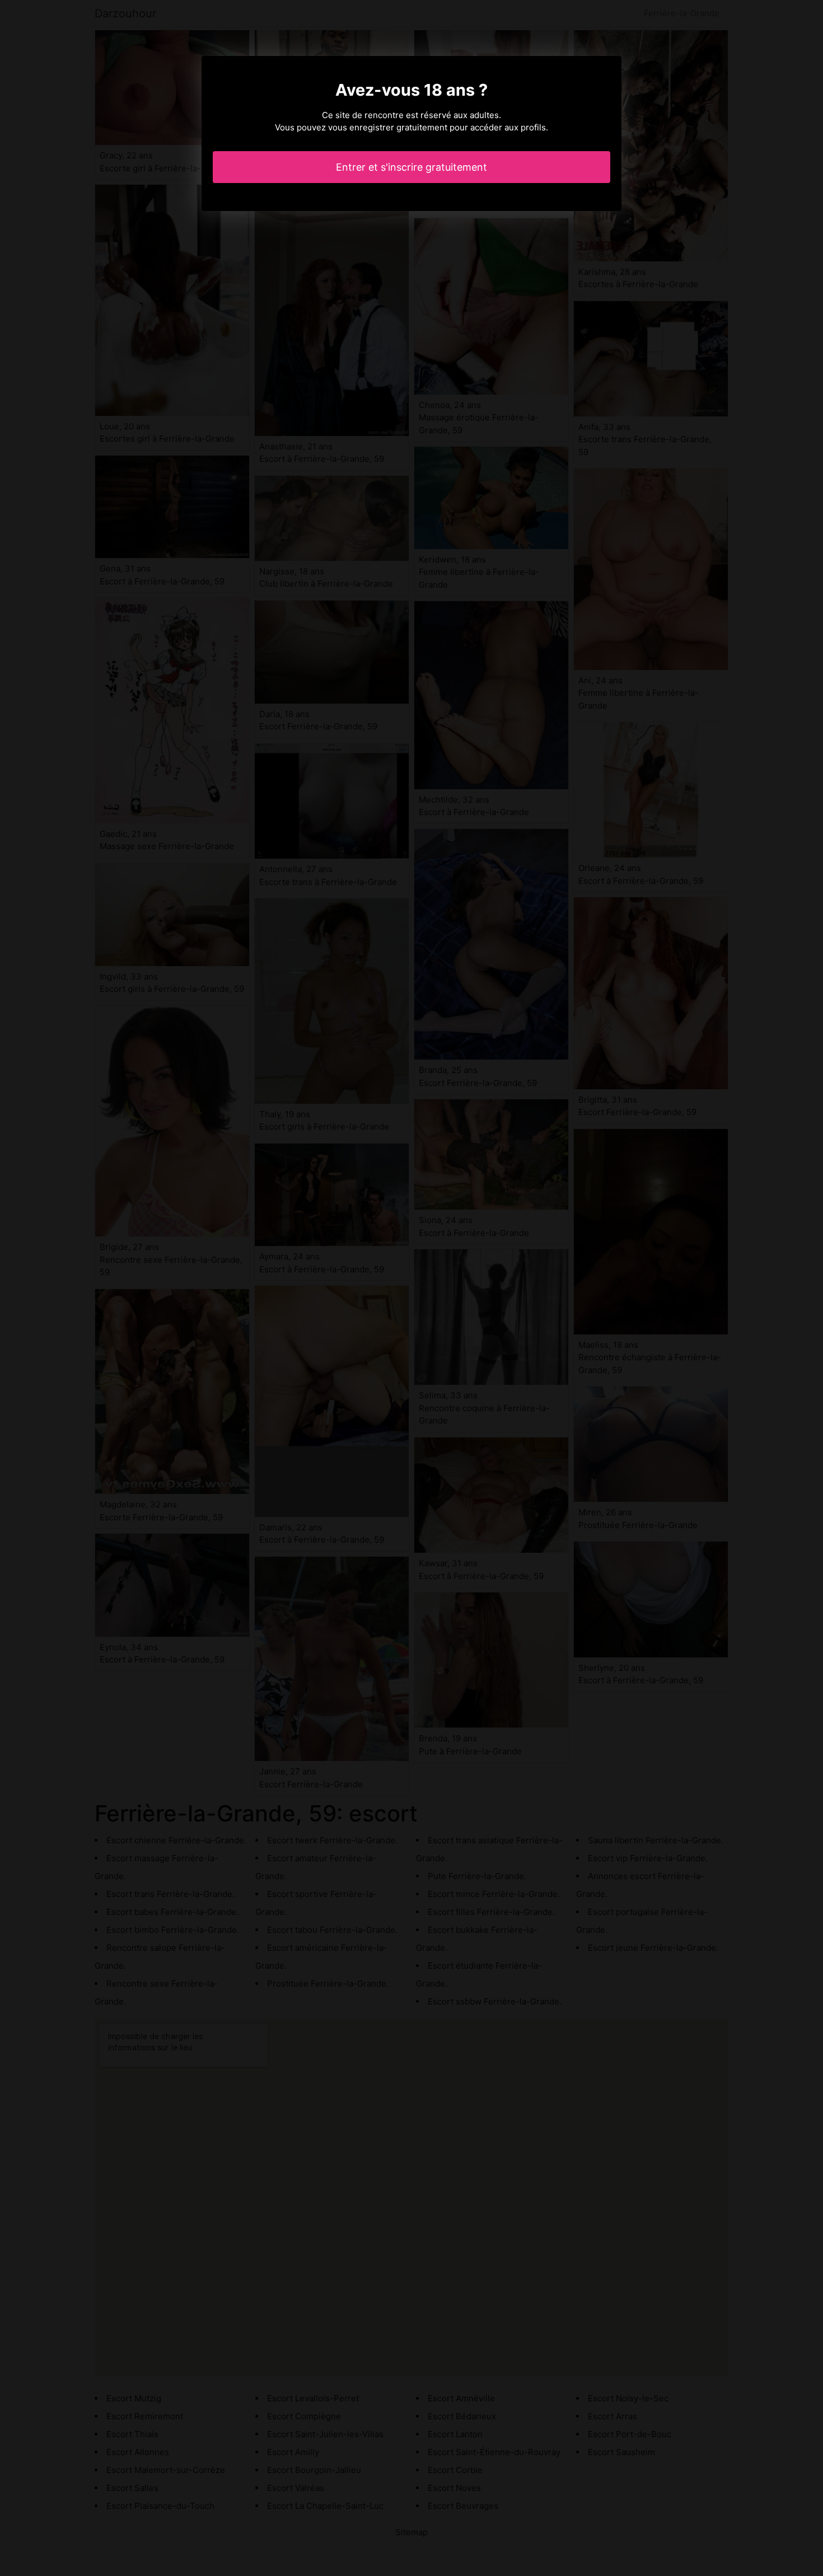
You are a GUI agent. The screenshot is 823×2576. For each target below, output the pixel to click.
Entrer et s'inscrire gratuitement (411, 167)
